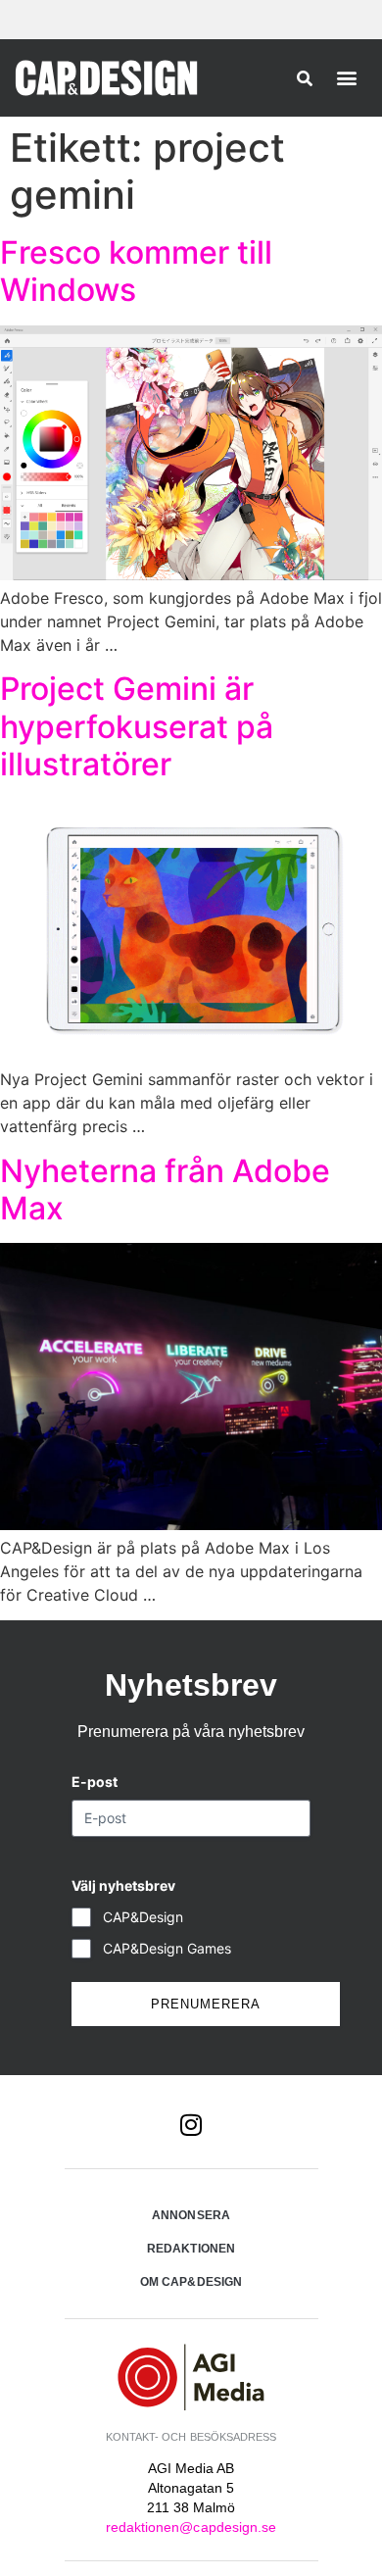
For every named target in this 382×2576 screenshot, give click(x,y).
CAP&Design (143, 1917)
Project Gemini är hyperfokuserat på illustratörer (137, 726)
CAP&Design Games (167, 1948)
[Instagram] (191, 2124)
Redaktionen (191, 2249)
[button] (347, 77)
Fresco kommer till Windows (136, 271)
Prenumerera (206, 2004)
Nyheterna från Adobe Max (165, 1189)
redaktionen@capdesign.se (191, 2527)
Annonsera (191, 2215)
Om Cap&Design (191, 2282)
